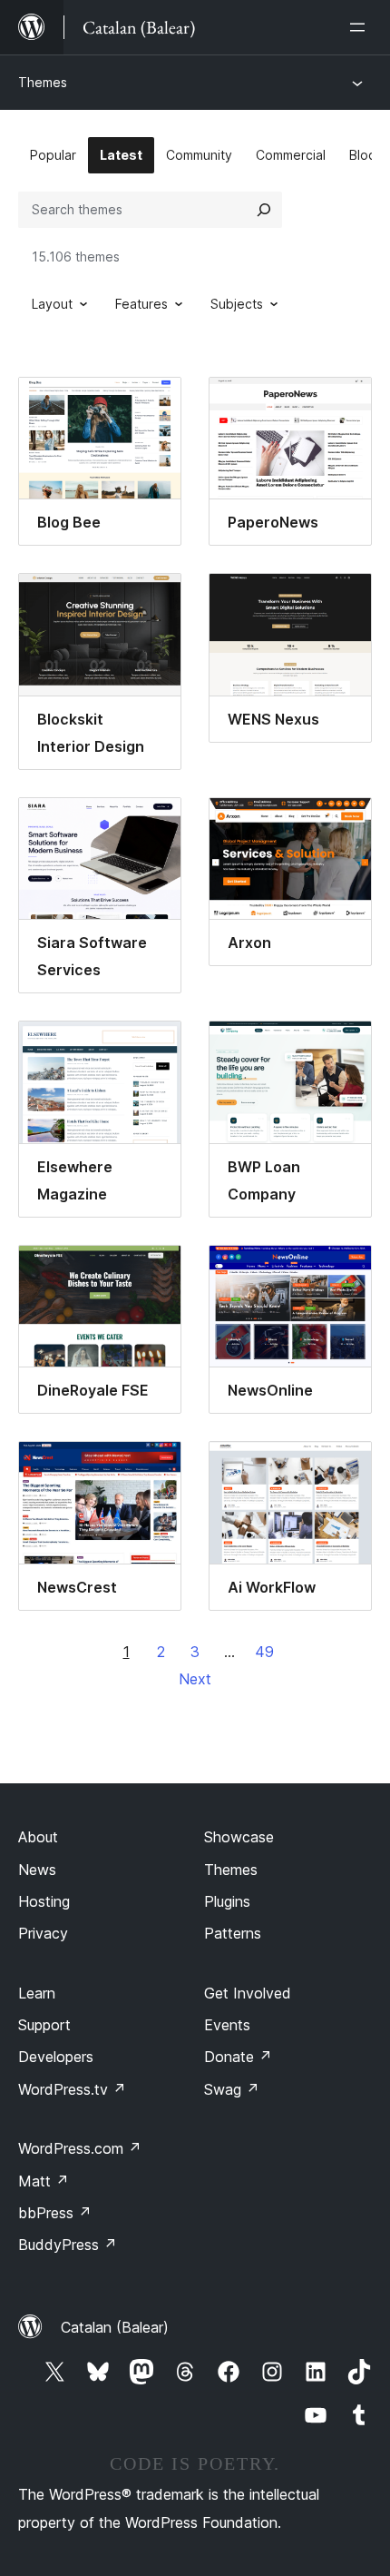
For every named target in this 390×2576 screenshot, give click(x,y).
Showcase (239, 1837)
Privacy (43, 1933)
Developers (56, 2057)
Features (141, 304)
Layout (52, 304)
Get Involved (248, 1993)
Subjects (237, 304)
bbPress (55, 2213)
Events (227, 2025)
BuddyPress (68, 2245)
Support (44, 2025)
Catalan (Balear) (115, 2327)
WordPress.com (80, 2148)
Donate (238, 2057)
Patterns (233, 1933)
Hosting (44, 1901)
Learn (37, 1993)
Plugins (227, 1901)
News (37, 1870)
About (38, 1837)
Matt (44, 2181)
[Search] (264, 210)
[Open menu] (361, 27)
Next (195, 1679)
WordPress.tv (72, 2089)
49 (264, 1652)
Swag (232, 2089)
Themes (43, 82)
